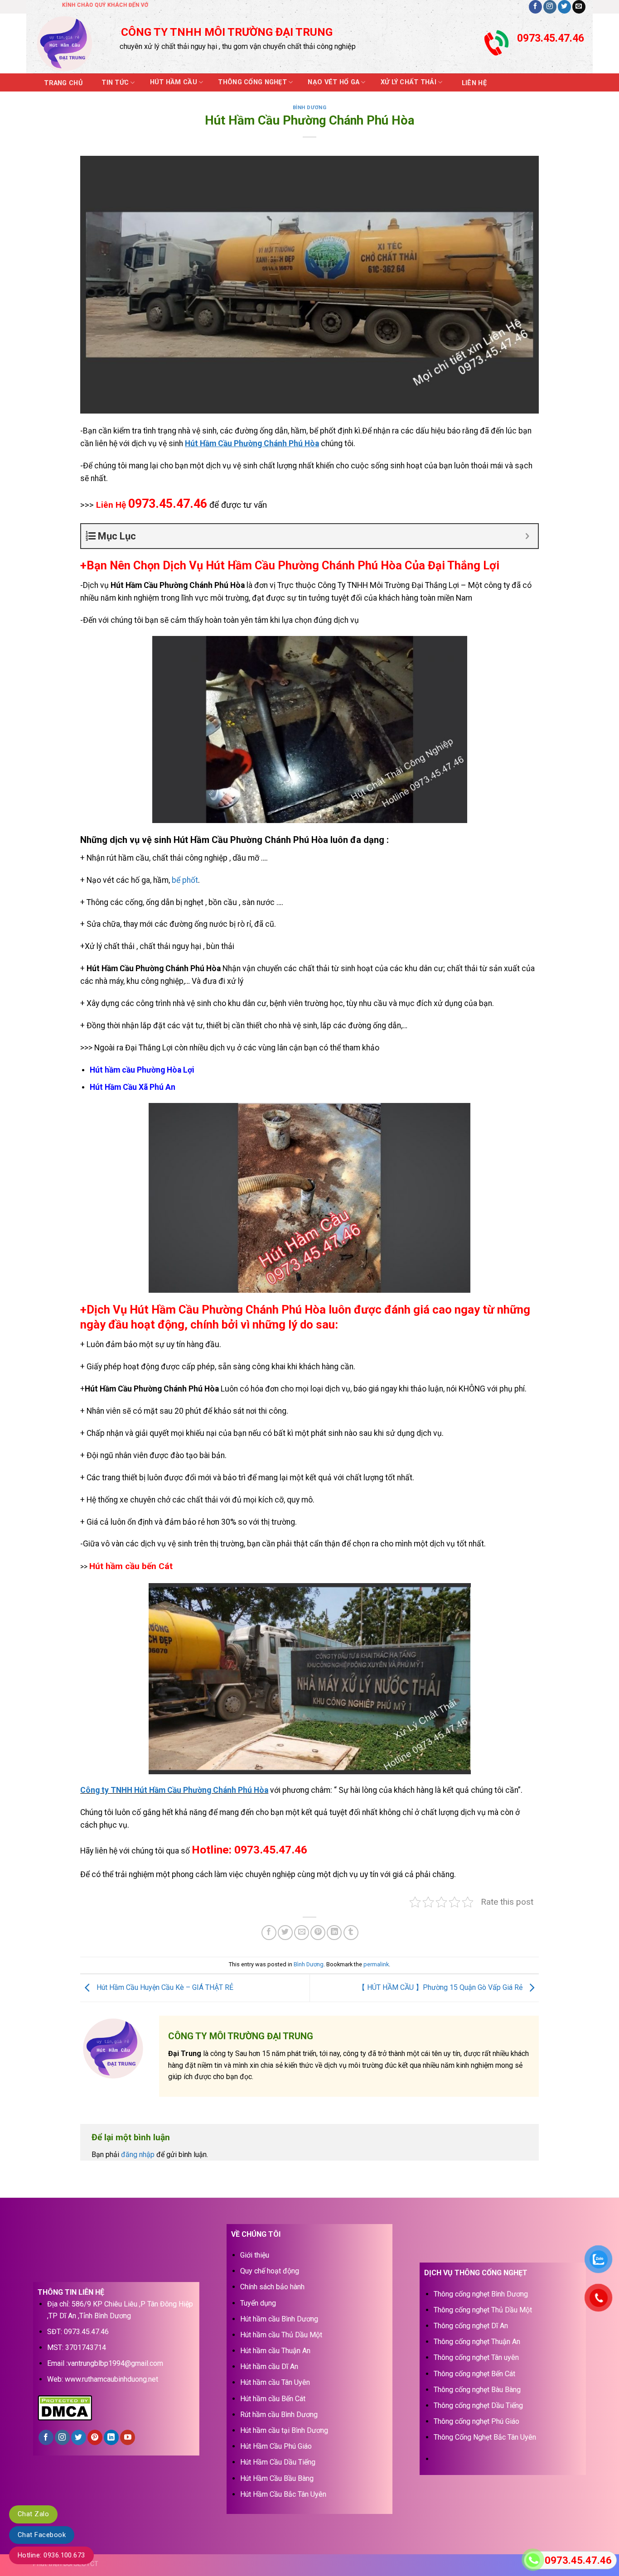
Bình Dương (310, 108)
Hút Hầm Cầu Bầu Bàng (277, 2478)
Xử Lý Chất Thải (409, 82)
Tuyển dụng (258, 2303)
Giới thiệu (255, 2255)
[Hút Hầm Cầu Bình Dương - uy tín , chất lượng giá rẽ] (70, 43)
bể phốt (185, 880)
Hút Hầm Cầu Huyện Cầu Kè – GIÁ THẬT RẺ (164, 1987)
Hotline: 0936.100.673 (51, 2555)
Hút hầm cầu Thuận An (275, 2351)
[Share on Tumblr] (351, 1933)
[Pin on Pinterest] (318, 1933)
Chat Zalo (33, 2514)
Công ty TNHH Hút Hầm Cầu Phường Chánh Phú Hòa (174, 1790)
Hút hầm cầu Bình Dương (279, 2319)
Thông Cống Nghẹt (252, 82)
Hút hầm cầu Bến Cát (273, 2399)
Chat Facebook (42, 2535)
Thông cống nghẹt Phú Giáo (476, 2421)
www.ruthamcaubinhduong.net (111, 2379)
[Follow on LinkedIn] (111, 2437)
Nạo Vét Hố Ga (334, 82)
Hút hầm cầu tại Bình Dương (284, 2430)
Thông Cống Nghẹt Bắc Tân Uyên (485, 2437)
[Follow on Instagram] (550, 7)
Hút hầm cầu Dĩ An (269, 2367)
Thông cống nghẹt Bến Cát (474, 2374)
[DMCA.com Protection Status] (65, 2407)
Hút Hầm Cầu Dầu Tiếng (278, 2462)
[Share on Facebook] (269, 1933)
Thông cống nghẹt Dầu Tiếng (478, 2405)
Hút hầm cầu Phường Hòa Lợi (142, 1070)
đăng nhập (138, 2155)
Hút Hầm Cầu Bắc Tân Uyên (283, 2494)
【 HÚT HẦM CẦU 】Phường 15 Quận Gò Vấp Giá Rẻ (441, 1987)
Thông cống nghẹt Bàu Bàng (477, 2390)
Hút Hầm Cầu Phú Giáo (276, 2446)
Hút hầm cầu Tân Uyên (275, 2382)
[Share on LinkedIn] (334, 1933)
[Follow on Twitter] (564, 7)
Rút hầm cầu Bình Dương (279, 2415)
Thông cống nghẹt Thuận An (477, 2342)
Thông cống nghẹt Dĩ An (471, 2326)
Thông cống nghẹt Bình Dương (481, 2294)
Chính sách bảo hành (272, 2287)
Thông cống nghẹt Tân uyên (476, 2357)
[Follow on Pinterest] (95, 2437)
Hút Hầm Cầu (174, 82)
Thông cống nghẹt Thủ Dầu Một (483, 2310)
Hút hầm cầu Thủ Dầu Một (281, 2335)
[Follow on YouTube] (128, 2437)
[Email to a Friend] (302, 1933)
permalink (376, 1964)
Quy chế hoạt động (270, 2271)
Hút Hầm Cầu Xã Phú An (133, 1087)
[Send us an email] (579, 7)
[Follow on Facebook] (535, 7)
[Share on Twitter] (285, 1933)
